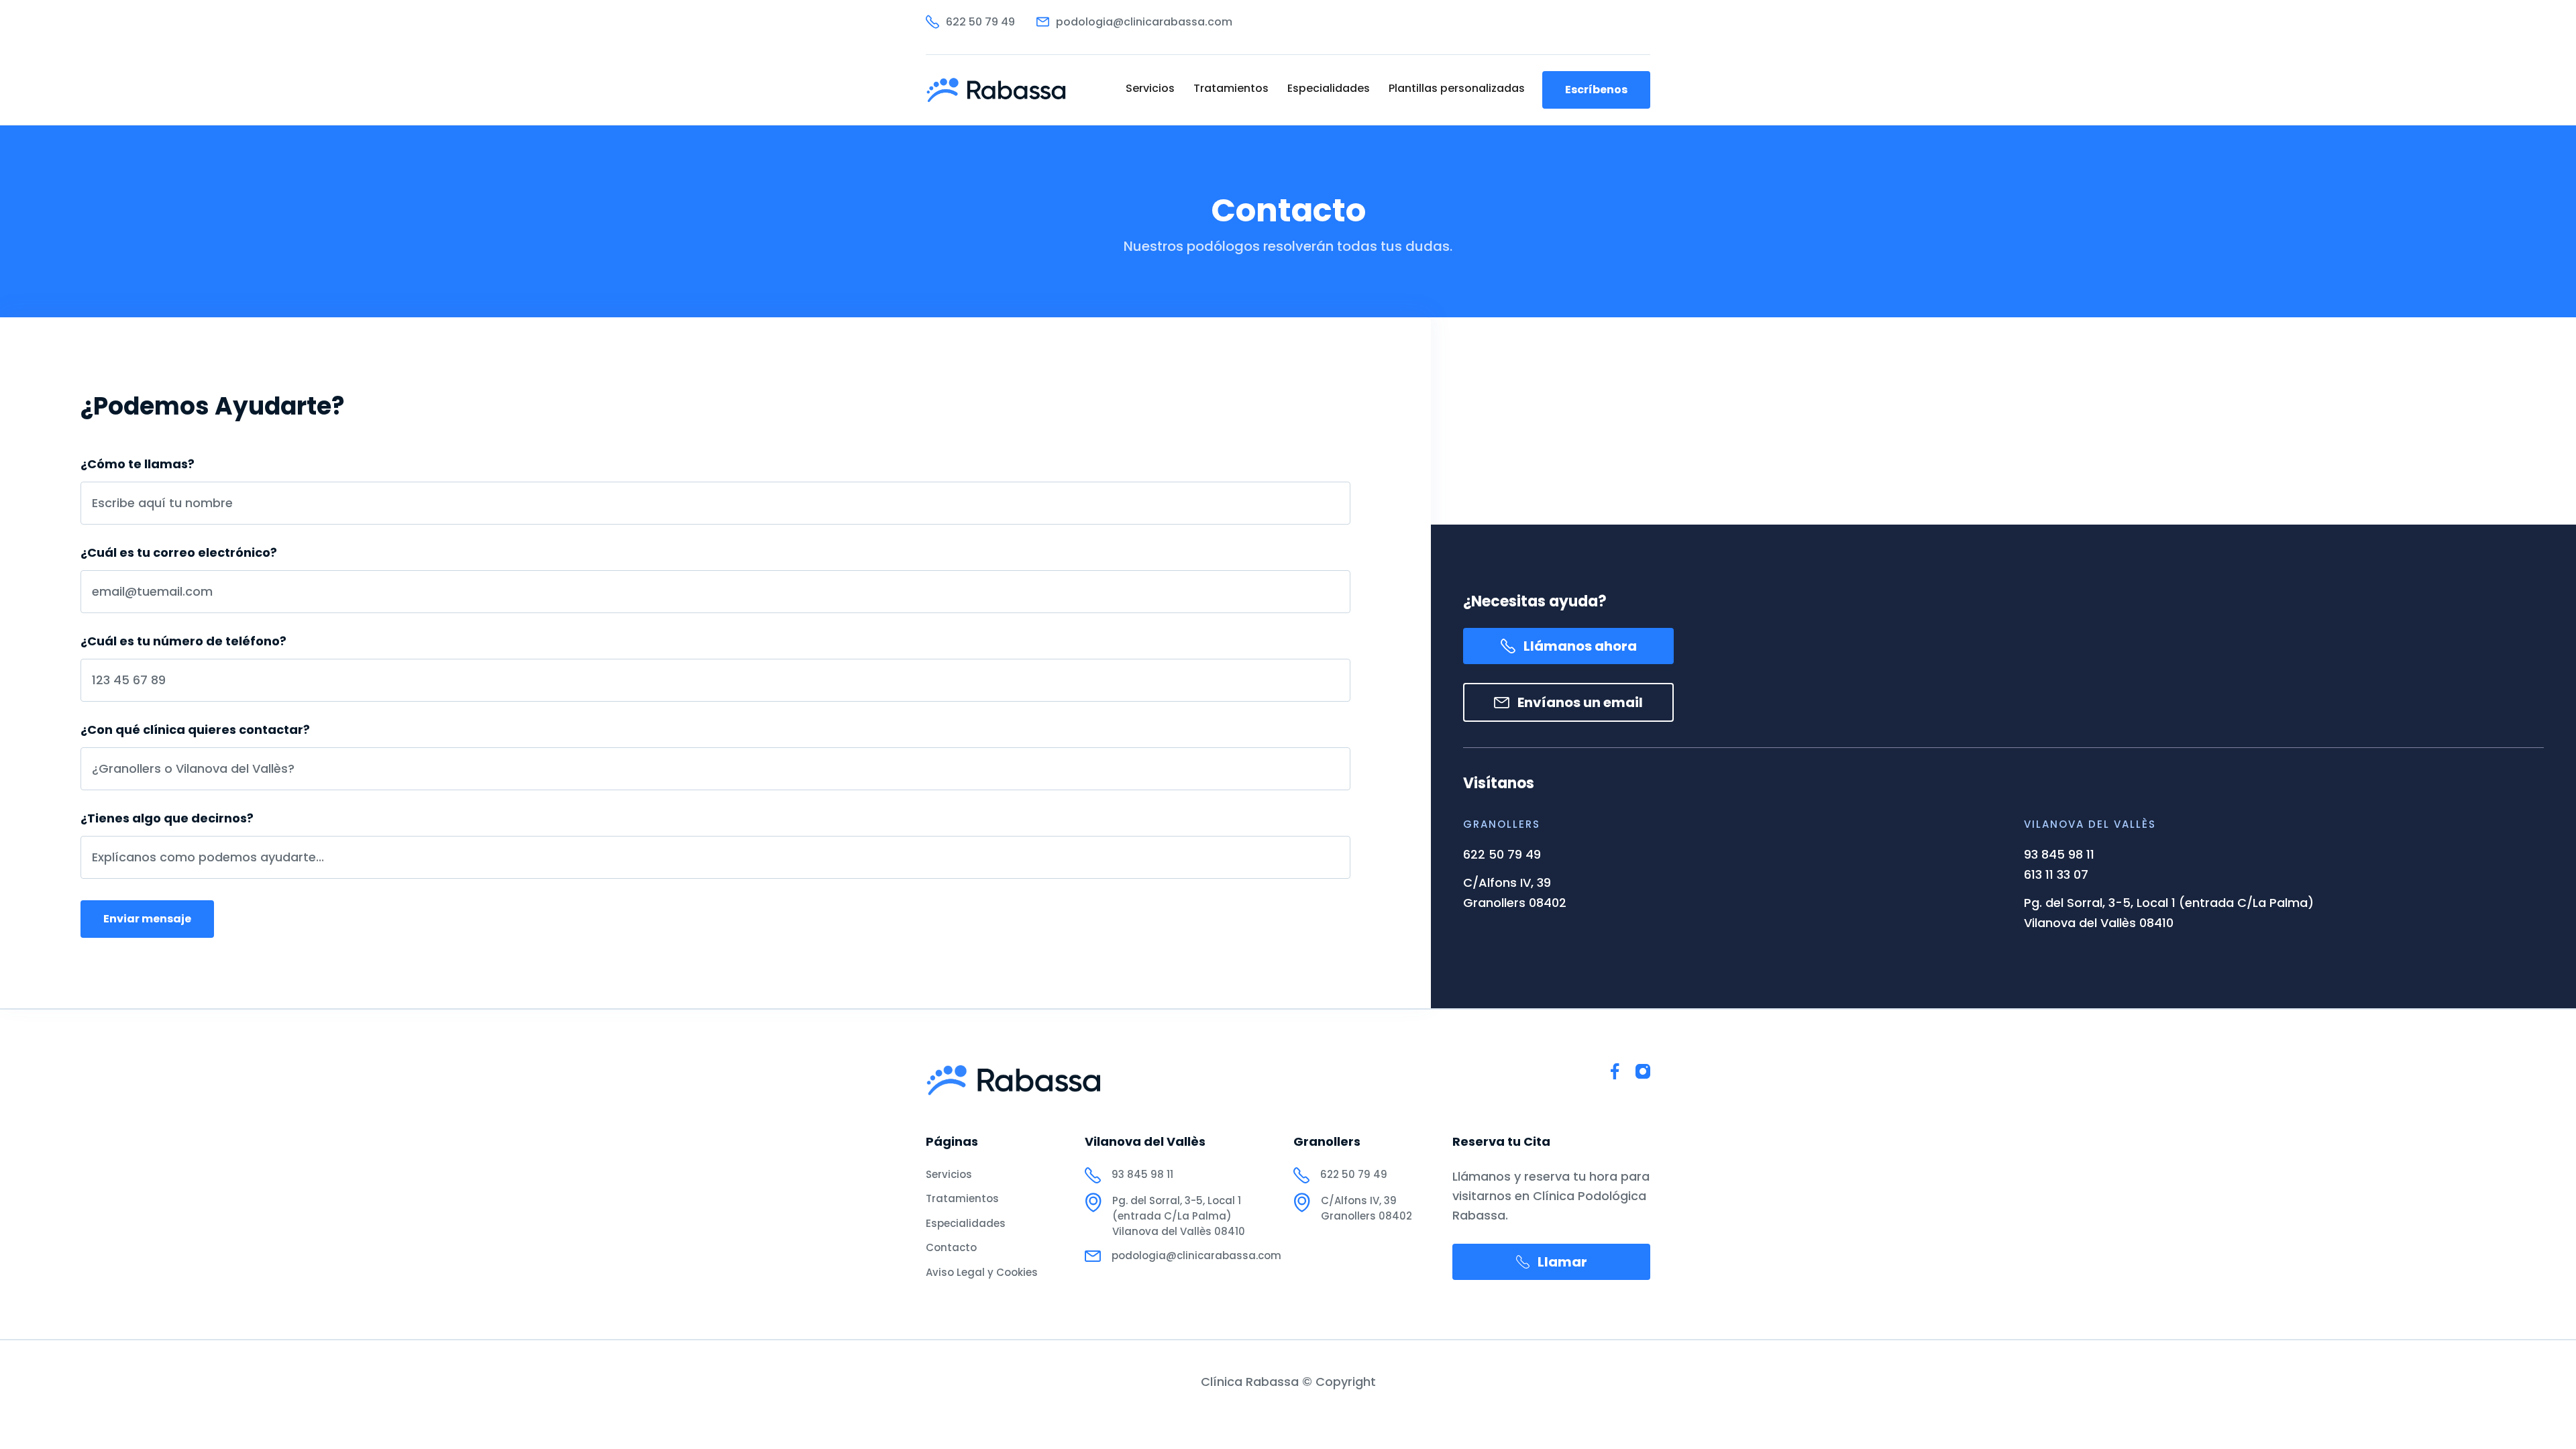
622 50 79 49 (1502, 854)
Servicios (1150, 88)
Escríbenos (1596, 90)
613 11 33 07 (2056, 874)
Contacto (951, 1247)
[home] (997, 90)
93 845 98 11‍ (2059, 854)
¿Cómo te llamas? (138, 464)
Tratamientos (1231, 88)
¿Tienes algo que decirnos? (167, 818)
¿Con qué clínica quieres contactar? (195, 730)
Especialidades (1329, 88)
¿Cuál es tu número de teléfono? (183, 641)
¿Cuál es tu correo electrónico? (179, 553)
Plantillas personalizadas (1457, 88)
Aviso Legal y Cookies (982, 1272)
